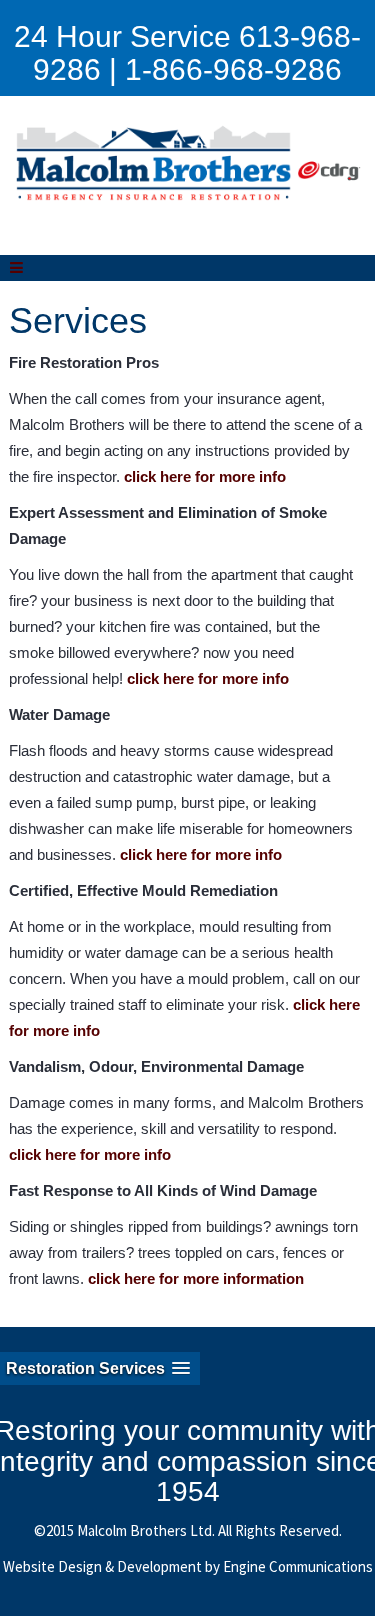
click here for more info (205, 476)
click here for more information (196, 1278)
